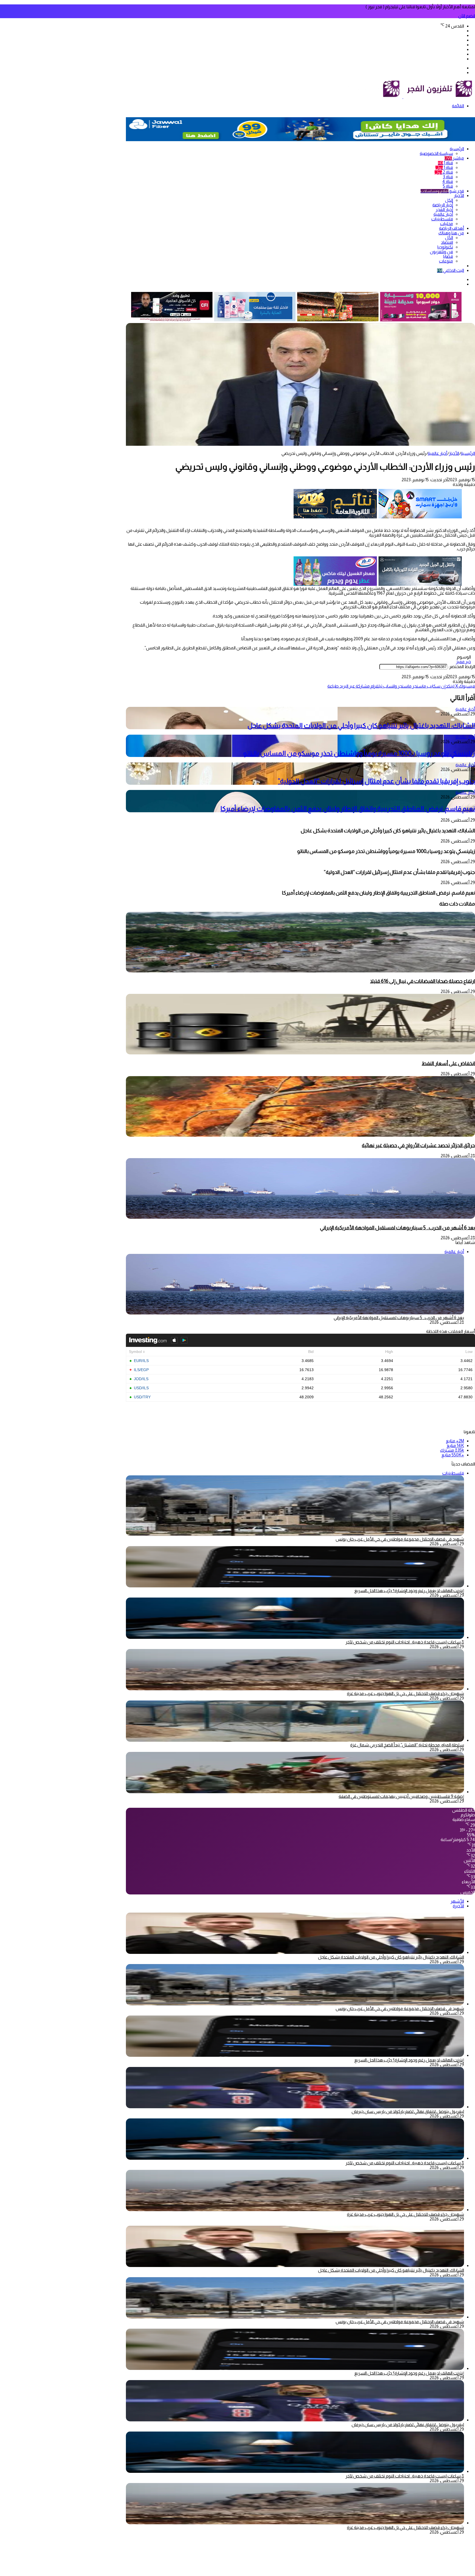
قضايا (448, 256)
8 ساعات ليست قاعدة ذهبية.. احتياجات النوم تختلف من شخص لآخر (405, 1642)
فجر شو (442, 191)
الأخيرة (458, 1906)
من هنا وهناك (451, 233)
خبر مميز (463, 662)
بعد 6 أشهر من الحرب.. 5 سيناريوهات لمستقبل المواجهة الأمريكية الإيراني (397, 1228)
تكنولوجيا (445, 247)
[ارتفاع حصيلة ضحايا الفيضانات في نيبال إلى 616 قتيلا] (300, 971)
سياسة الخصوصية (436, 153)
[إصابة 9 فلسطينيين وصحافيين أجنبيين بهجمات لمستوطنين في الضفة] (295, 1792)
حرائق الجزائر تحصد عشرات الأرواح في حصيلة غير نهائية (418, 1145)
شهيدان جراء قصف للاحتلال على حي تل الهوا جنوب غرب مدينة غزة (405, 1693)
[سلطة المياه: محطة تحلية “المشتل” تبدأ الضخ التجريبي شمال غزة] (295, 1740)
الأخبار (459, 195)
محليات (447, 224)
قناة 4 (448, 181)
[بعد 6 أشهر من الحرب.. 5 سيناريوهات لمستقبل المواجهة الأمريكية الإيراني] (300, 1217)
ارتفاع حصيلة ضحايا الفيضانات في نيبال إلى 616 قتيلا (422, 981)
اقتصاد (447, 242)
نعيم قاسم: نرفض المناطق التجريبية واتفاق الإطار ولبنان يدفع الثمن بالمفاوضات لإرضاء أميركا (348, 809)
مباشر (454, 158)
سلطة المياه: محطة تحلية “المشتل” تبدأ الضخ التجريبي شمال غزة (407, 1745)
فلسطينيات (442, 219)
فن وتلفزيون (441, 252)
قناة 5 (448, 186)
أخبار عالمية (443, 214)
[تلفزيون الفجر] (403, 97)
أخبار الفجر (444, 210)
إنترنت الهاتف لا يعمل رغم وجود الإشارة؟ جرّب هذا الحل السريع (409, 1591)
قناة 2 (444, 172)
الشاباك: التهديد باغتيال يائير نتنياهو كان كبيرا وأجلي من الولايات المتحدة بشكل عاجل (361, 725)
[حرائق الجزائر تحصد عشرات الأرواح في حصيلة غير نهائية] (300, 1135)
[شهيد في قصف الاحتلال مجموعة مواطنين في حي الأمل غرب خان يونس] (295, 2004)
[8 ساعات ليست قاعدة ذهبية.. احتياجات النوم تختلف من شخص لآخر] (295, 1637)
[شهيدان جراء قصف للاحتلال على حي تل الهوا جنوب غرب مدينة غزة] (295, 1689)
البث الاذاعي (451, 270)
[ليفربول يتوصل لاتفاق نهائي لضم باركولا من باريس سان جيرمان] (295, 2107)
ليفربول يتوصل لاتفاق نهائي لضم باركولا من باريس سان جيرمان (408, 2111)
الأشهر (457, 1901)
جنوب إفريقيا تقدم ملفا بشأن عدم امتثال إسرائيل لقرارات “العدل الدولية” (376, 781)
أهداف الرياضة (451, 228)
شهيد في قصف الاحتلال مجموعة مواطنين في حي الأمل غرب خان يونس (400, 1539)
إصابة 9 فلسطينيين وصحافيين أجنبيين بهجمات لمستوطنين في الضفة (401, 1796)
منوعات (446, 261)
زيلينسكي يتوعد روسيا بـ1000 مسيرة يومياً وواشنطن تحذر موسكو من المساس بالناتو (359, 753)
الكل (449, 200)
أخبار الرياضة (443, 205)
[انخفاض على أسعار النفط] (300, 1053)
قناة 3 (448, 177)
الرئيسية (457, 149)
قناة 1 (445, 163)
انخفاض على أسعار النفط (448, 1063)
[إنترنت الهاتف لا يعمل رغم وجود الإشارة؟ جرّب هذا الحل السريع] (295, 1586)
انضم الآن (467, 16)
